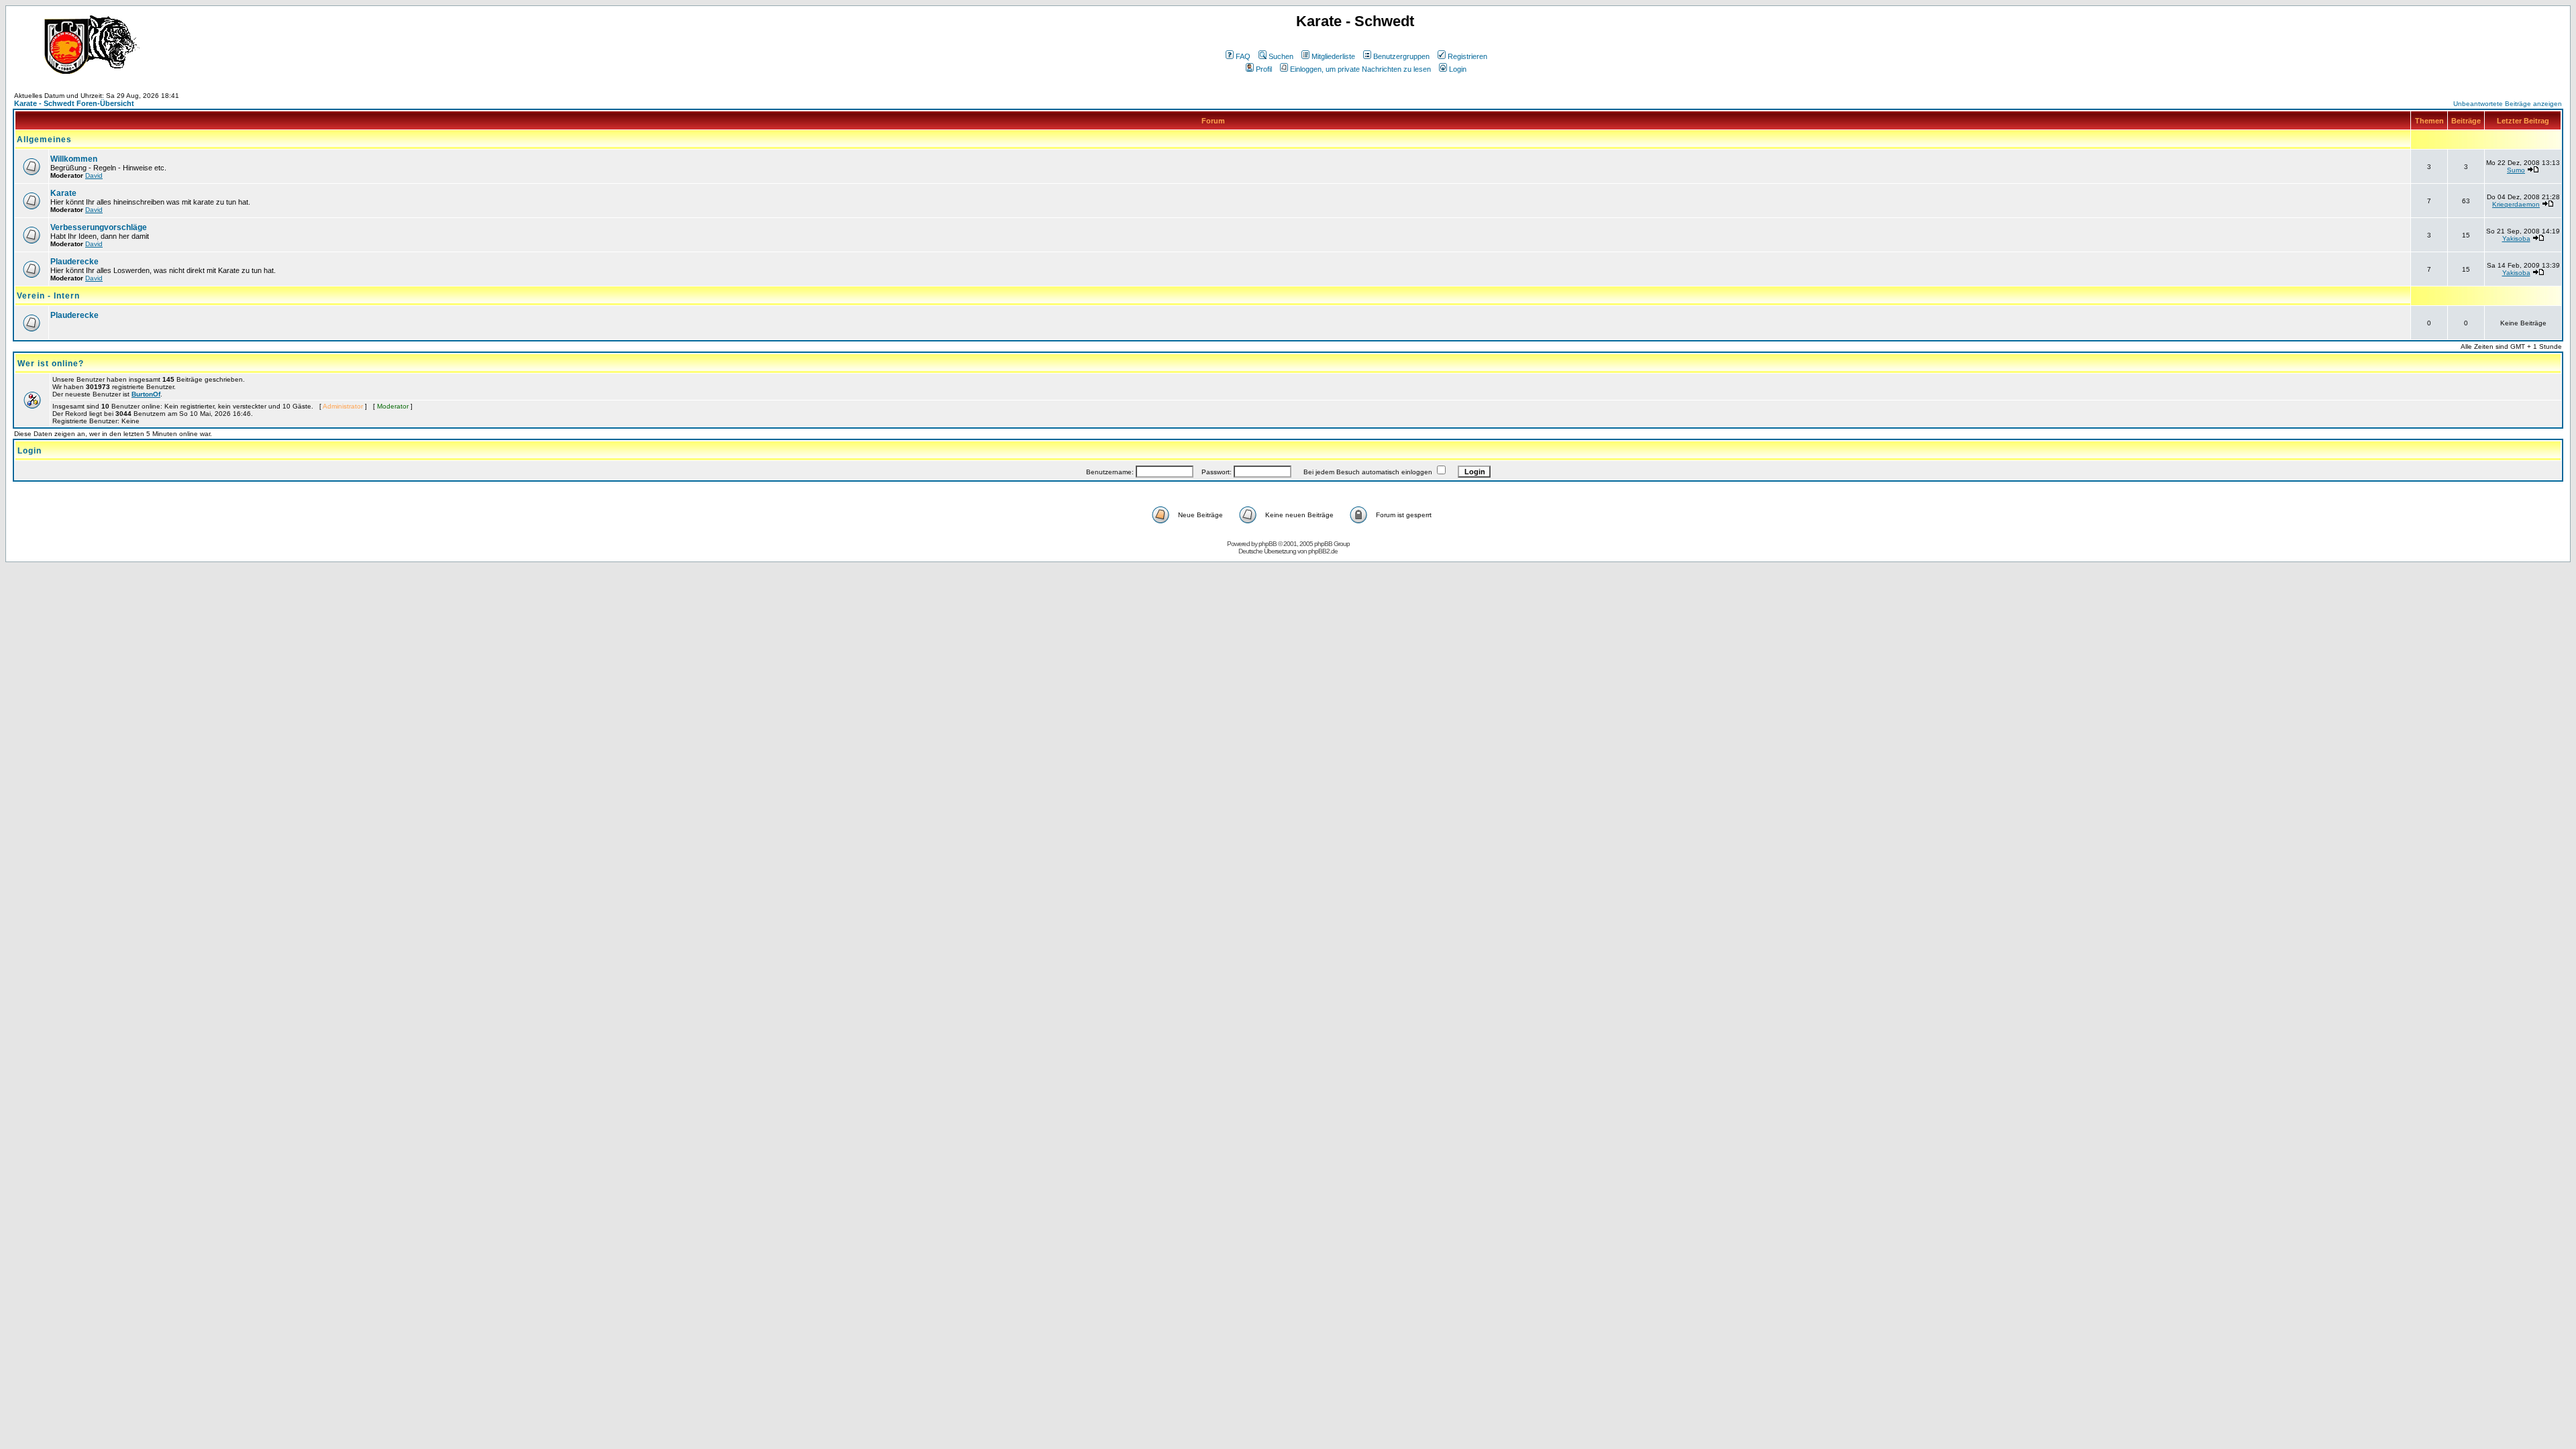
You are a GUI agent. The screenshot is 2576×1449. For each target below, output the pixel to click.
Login (1458, 69)
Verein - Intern (48, 296)
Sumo (2516, 170)
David (94, 175)
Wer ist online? (51, 364)
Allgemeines (44, 140)
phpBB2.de (1323, 551)
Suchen (1281, 56)
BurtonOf (146, 394)
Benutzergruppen (1401, 56)
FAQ (1243, 56)
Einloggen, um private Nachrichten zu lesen (1360, 69)
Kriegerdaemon (2516, 204)
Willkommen (74, 159)
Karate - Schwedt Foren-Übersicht (74, 103)
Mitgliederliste (1333, 56)
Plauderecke (74, 262)
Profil (1264, 69)
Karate (63, 193)
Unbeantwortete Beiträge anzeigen (2508, 104)
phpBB (1268, 544)
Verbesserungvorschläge (99, 227)
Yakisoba (2516, 238)
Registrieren (1467, 56)
